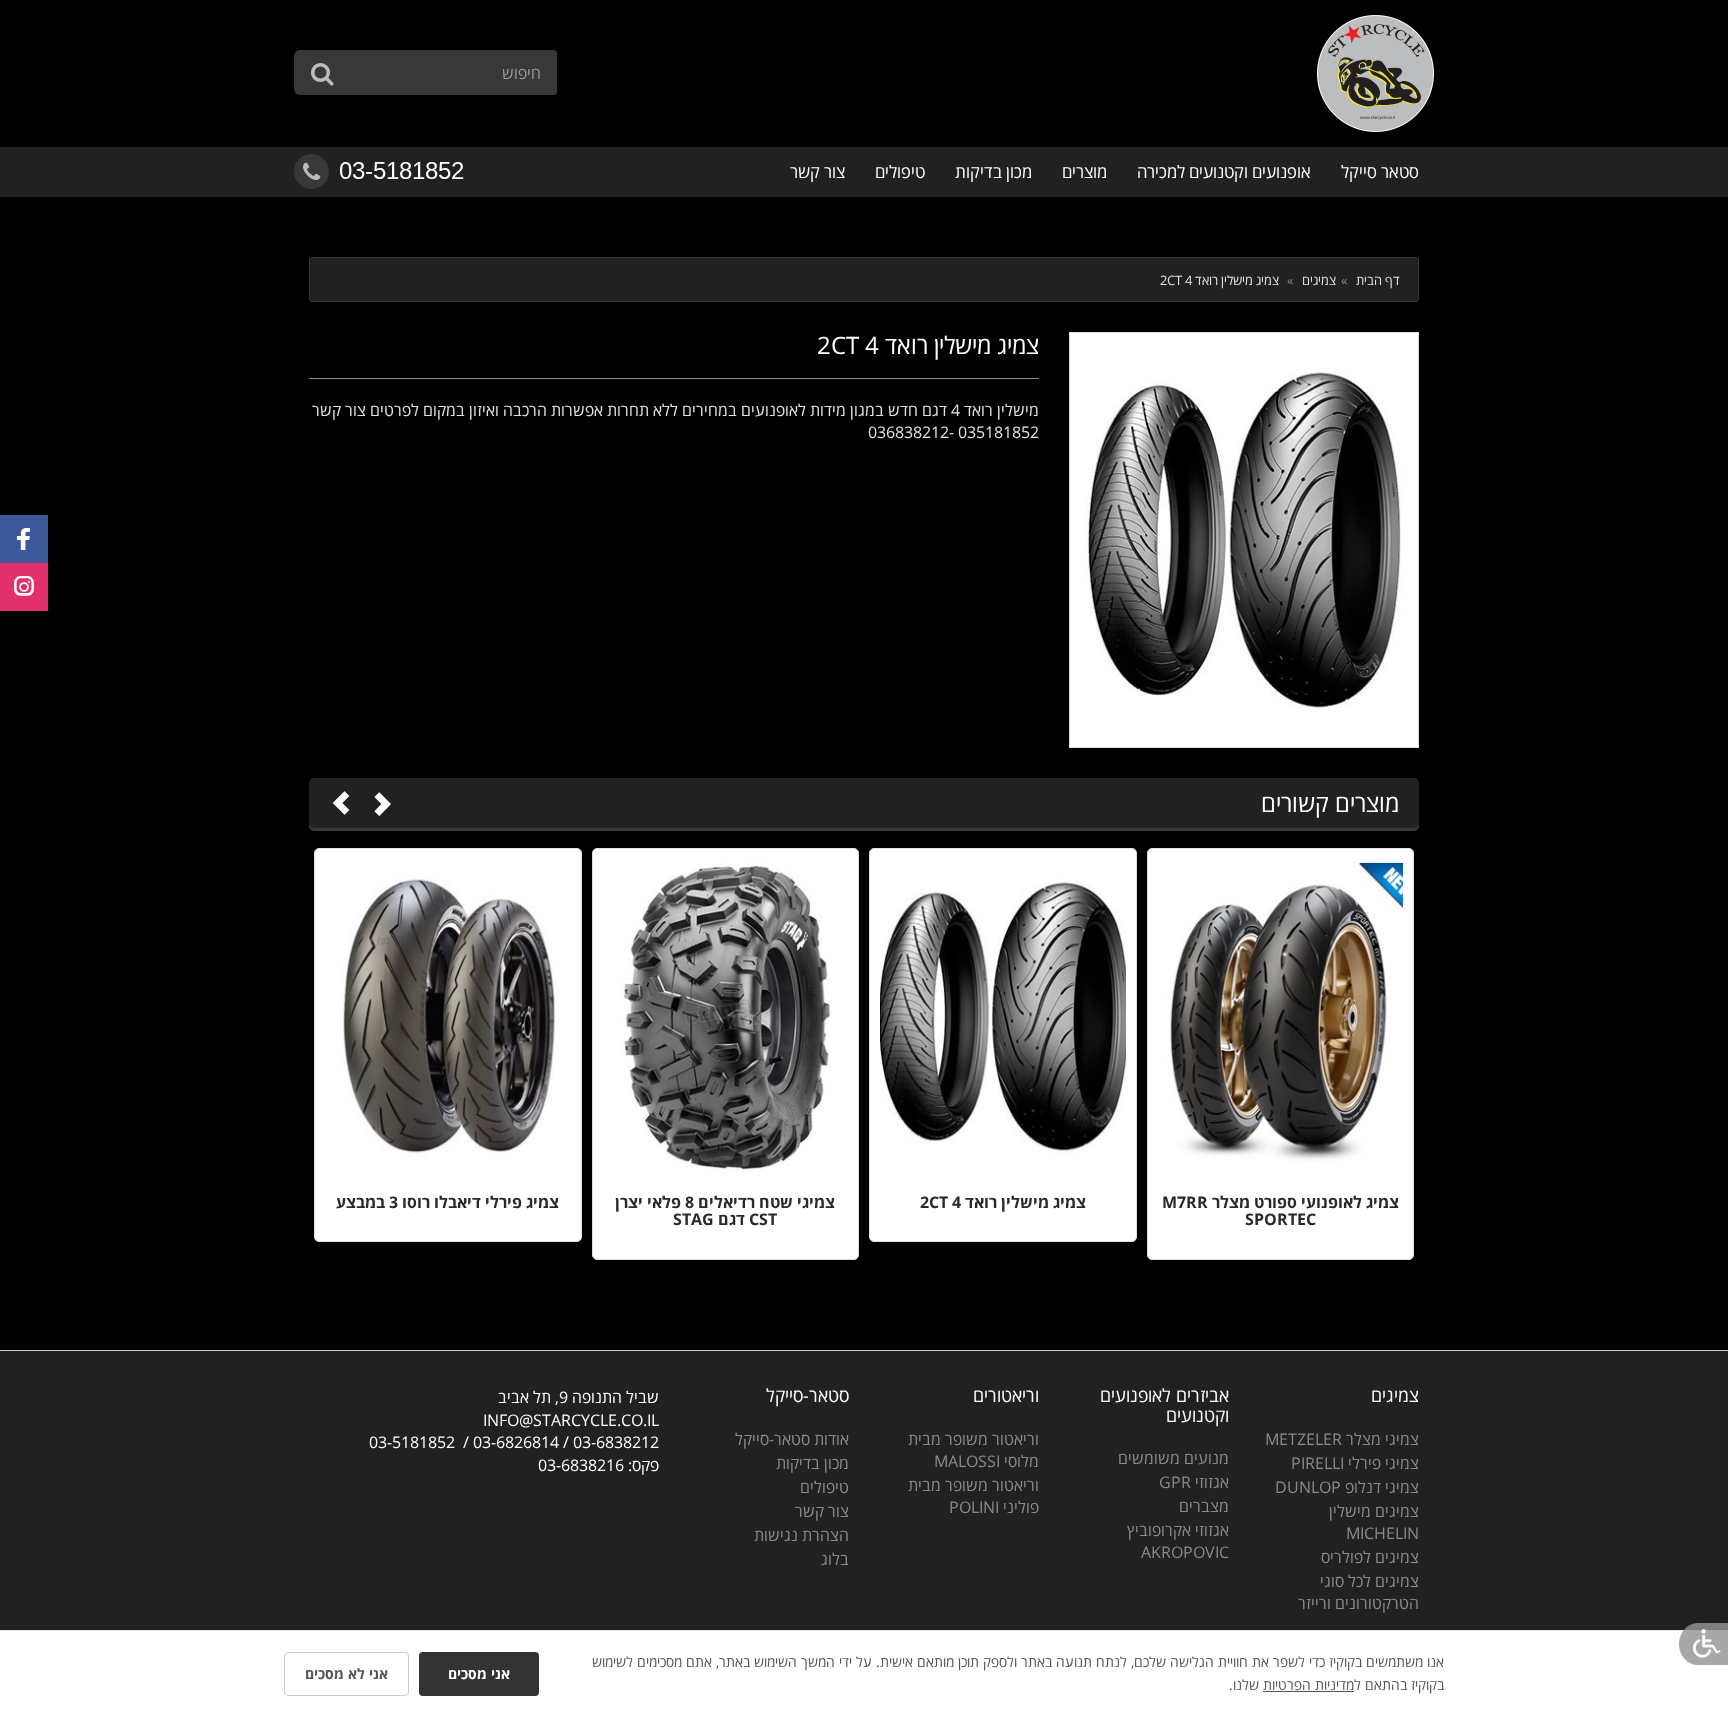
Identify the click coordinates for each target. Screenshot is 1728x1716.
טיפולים (900, 171)
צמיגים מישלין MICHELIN (1374, 1522)
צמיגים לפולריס (1370, 1557)
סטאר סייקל (1380, 171)
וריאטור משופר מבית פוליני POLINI (973, 1496)
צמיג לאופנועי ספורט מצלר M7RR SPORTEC (1280, 1211)
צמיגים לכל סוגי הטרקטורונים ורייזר (1358, 1592)
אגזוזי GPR (1194, 1482)
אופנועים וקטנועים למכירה (1224, 171)
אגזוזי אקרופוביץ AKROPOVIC (1178, 1541)
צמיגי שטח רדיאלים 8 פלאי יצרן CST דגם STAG (725, 1211)
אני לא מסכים (346, 1673)
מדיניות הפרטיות (1308, 1684)
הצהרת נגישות (801, 1535)
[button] (24, 539)
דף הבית (1378, 280)
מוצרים (1084, 171)
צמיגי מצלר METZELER (1342, 1439)
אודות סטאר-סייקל (792, 1439)
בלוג (835, 1559)
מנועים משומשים (1173, 1458)
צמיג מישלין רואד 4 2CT (1003, 1202)
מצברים (1204, 1506)
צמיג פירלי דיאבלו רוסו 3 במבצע (447, 1202)
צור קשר (817, 171)
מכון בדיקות (993, 171)
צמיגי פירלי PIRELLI (1355, 1463)
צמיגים (1319, 280)
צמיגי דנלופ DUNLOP (1347, 1487)
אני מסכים (479, 1673)
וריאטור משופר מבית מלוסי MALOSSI (973, 1450)
